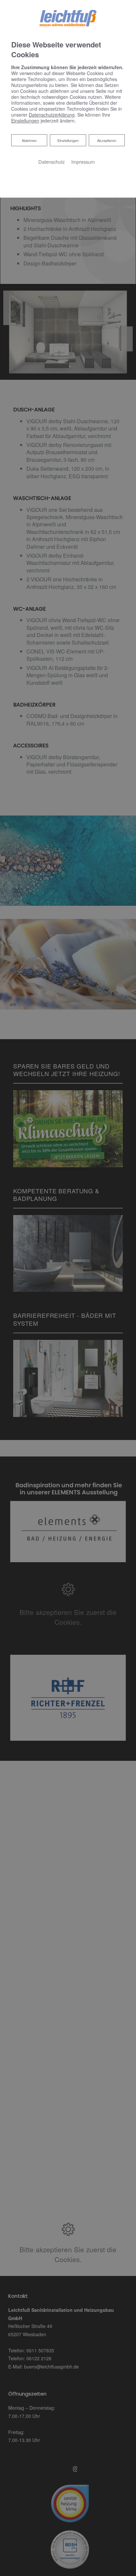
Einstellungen (68, 140)
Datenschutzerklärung (52, 115)
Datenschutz (51, 162)
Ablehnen (29, 140)
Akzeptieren (107, 140)
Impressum (83, 162)
